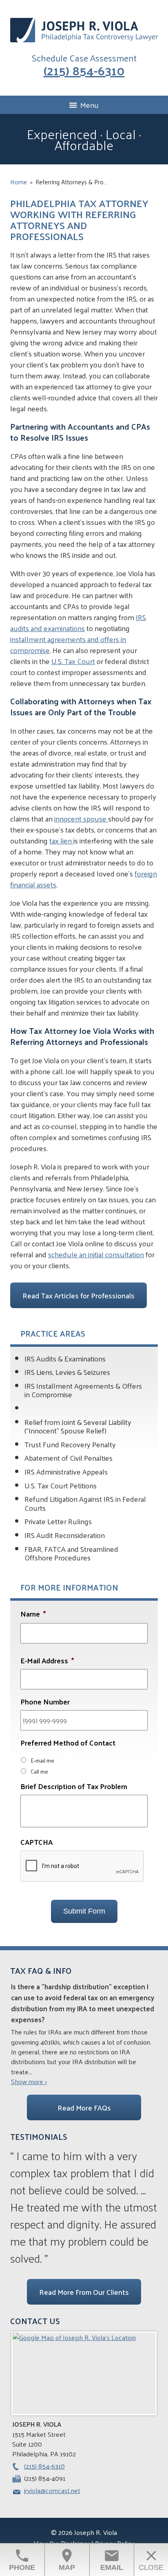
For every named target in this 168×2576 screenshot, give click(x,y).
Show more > (29, 2082)
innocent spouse (81, 818)
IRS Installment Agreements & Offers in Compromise (83, 1390)
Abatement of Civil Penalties (69, 1458)
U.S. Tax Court (73, 661)
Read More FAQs (84, 2107)
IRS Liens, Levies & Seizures (67, 1372)
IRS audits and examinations (78, 623)
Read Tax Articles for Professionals (78, 1295)
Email (112, 2560)
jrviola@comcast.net (52, 2490)
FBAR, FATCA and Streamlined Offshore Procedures (71, 1553)
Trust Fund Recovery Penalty (70, 1444)
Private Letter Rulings (58, 1521)
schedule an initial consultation (96, 1254)
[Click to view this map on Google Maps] (84, 2373)
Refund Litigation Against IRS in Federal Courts (85, 1503)
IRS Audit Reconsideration (65, 1535)
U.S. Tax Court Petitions (61, 1485)
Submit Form (84, 1911)
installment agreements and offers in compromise (68, 645)
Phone (22, 2560)
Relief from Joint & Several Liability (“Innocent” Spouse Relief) (78, 1426)
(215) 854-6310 (84, 70)
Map (67, 2560)
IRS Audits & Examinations (65, 1358)
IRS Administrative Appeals (66, 1472)
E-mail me (42, 1760)
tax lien (61, 840)
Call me (39, 1771)
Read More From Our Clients (84, 2292)
